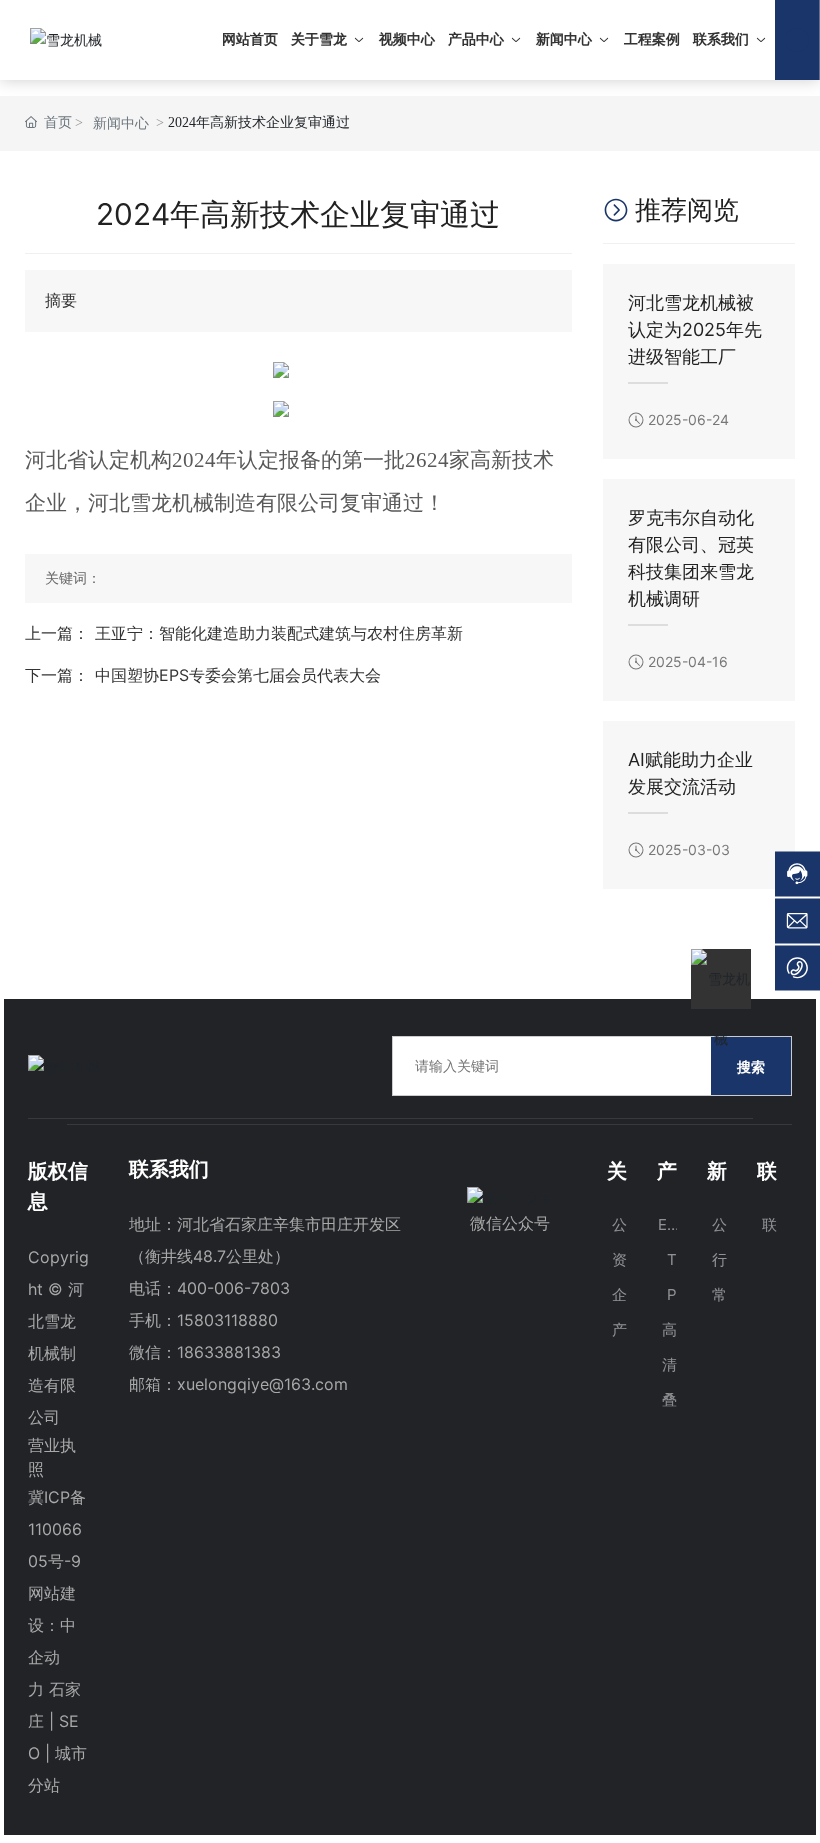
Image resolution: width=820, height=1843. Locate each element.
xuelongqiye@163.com (262, 1384)
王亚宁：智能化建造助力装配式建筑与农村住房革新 (279, 633)
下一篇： (57, 675)
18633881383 (229, 1352)
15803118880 (227, 1320)
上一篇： (57, 633)
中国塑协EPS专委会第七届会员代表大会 (238, 675)
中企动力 (52, 1657)
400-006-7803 (233, 1288)
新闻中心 (121, 123)
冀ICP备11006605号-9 (57, 1529)
